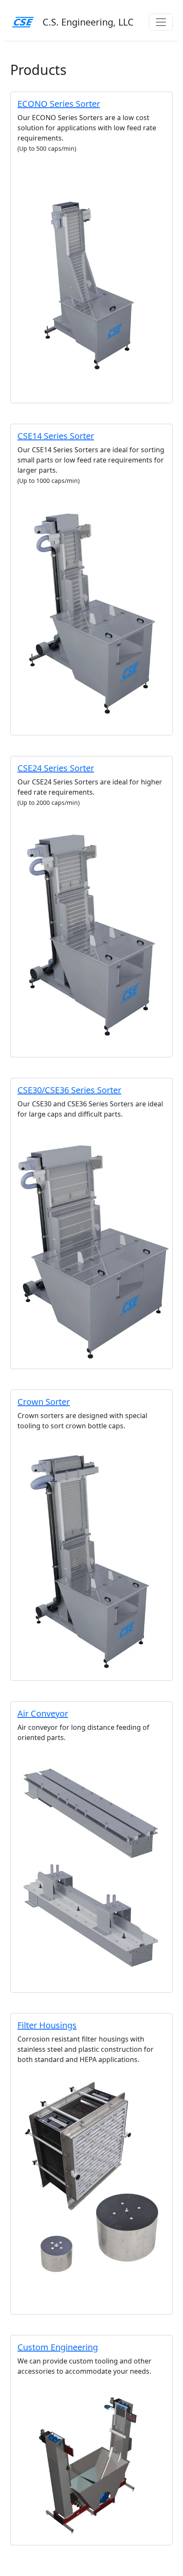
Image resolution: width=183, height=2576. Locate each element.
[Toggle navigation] (161, 22)
